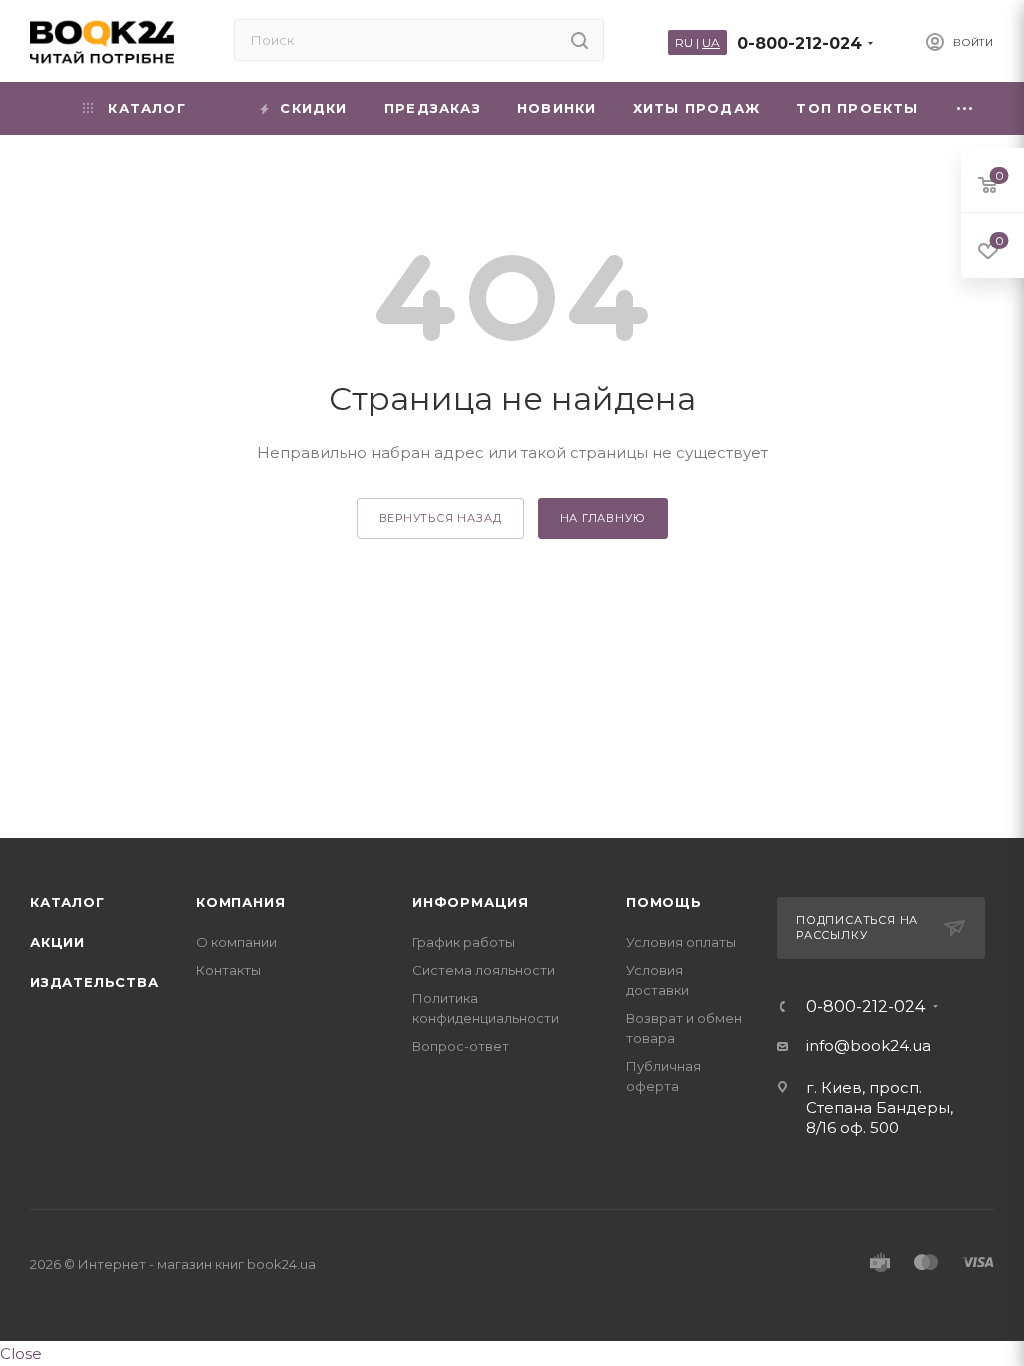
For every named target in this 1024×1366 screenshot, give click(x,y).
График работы (463, 942)
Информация (470, 902)
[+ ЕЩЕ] (965, 108)
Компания (240, 902)
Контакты (228, 970)
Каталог (67, 902)
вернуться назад (440, 518)
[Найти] (579, 40)
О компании (236, 942)
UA (711, 42)
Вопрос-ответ (460, 1046)
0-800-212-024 (799, 43)
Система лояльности (483, 970)
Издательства (94, 982)
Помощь (664, 902)
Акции (57, 942)
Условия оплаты (681, 942)
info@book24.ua (868, 1045)
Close (21, 1353)
